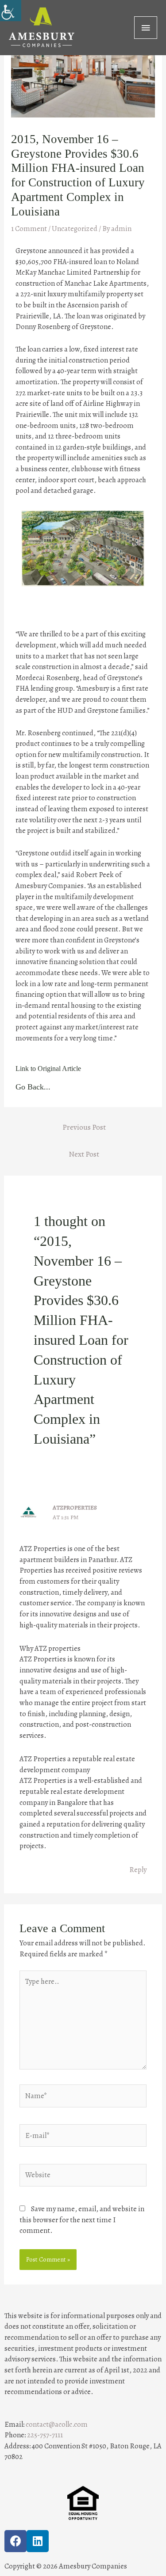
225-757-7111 (45, 2435)
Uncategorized (75, 229)
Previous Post (84, 1127)
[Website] (83, 2177)
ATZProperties (75, 1507)
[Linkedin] (38, 2541)
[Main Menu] (146, 28)
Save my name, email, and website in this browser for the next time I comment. (82, 2220)
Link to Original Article (48, 1069)
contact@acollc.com (57, 2424)
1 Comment (29, 229)
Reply (138, 1870)
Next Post (84, 1154)
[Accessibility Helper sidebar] (11, 11)
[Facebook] (15, 2541)
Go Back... (33, 1087)
